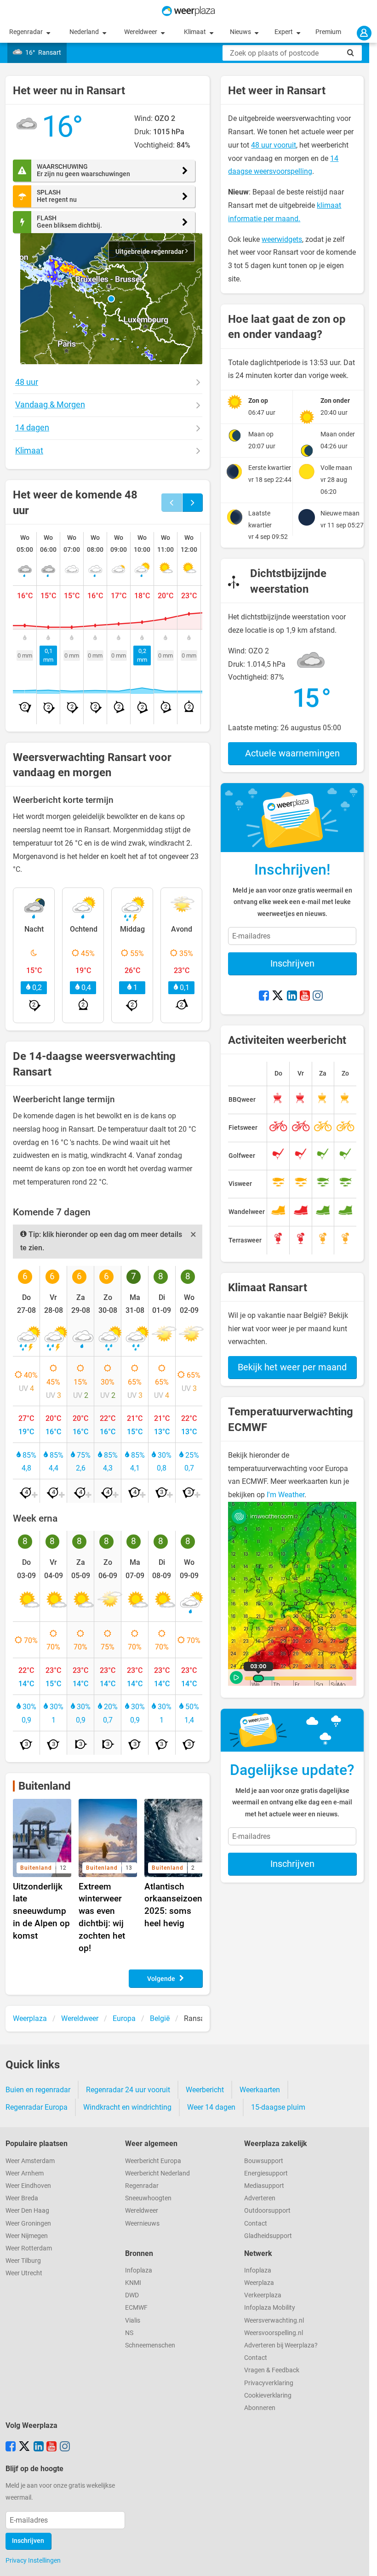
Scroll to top (362, 2561)
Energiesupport (266, 2173)
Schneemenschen (150, 2345)
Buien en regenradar (38, 2090)
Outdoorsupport (267, 2211)
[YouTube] (305, 996)
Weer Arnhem (25, 2173)
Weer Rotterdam (29, 2248)
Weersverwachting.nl (274, 2321)
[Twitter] (278, 996)
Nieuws (241, 32)
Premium (328, 32)
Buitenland (45, 1786)
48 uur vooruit (274, 145)
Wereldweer (141, 32)
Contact (256, 2224)
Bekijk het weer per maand (292, 1367)
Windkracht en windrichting (127, 2107)
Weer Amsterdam (30, 2161)
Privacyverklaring (269, 2383)
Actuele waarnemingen (292, 753)
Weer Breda (22, 2198)
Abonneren (260, 2408)
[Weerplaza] (188, 11)
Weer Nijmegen (27, 2236)
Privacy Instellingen (33, 2560)
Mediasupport (264, 2186)
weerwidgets (282, 239)
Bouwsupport (264, 2161)
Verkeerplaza (263, 2295)
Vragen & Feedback (272, 2370)
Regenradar (27, 32)
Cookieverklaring (268, 2396)
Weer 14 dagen (211, 2107)
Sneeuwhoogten (148, 2198)
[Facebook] (264, 996)
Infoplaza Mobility (270, 2308)
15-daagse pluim (278, 2107)
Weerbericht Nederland (157, 2173)
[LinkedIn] (292, 996)
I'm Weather (286, 1495)
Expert (284, 32)
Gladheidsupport (268, 2236)
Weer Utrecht (24, 2273)
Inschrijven (292, 963)
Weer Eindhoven (28, 2186)
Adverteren (260, 2198)
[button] (111, 299)
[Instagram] (318, 996)
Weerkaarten (260, 2090)
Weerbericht (205, 2090)
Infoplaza (139, 2270)
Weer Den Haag (27, 2211)
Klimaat (196, 32)
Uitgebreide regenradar (150, 252)
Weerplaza (259, 2283)
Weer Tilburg (23, 2261)
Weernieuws (142, 2224)
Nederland (85, 32)
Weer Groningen (28, 2224)
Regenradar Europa (37, 2107)
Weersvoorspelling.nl (274, 2333)
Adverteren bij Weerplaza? (281, 2345)
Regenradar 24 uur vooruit (128, 2090)
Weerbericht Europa (153, 2161)
